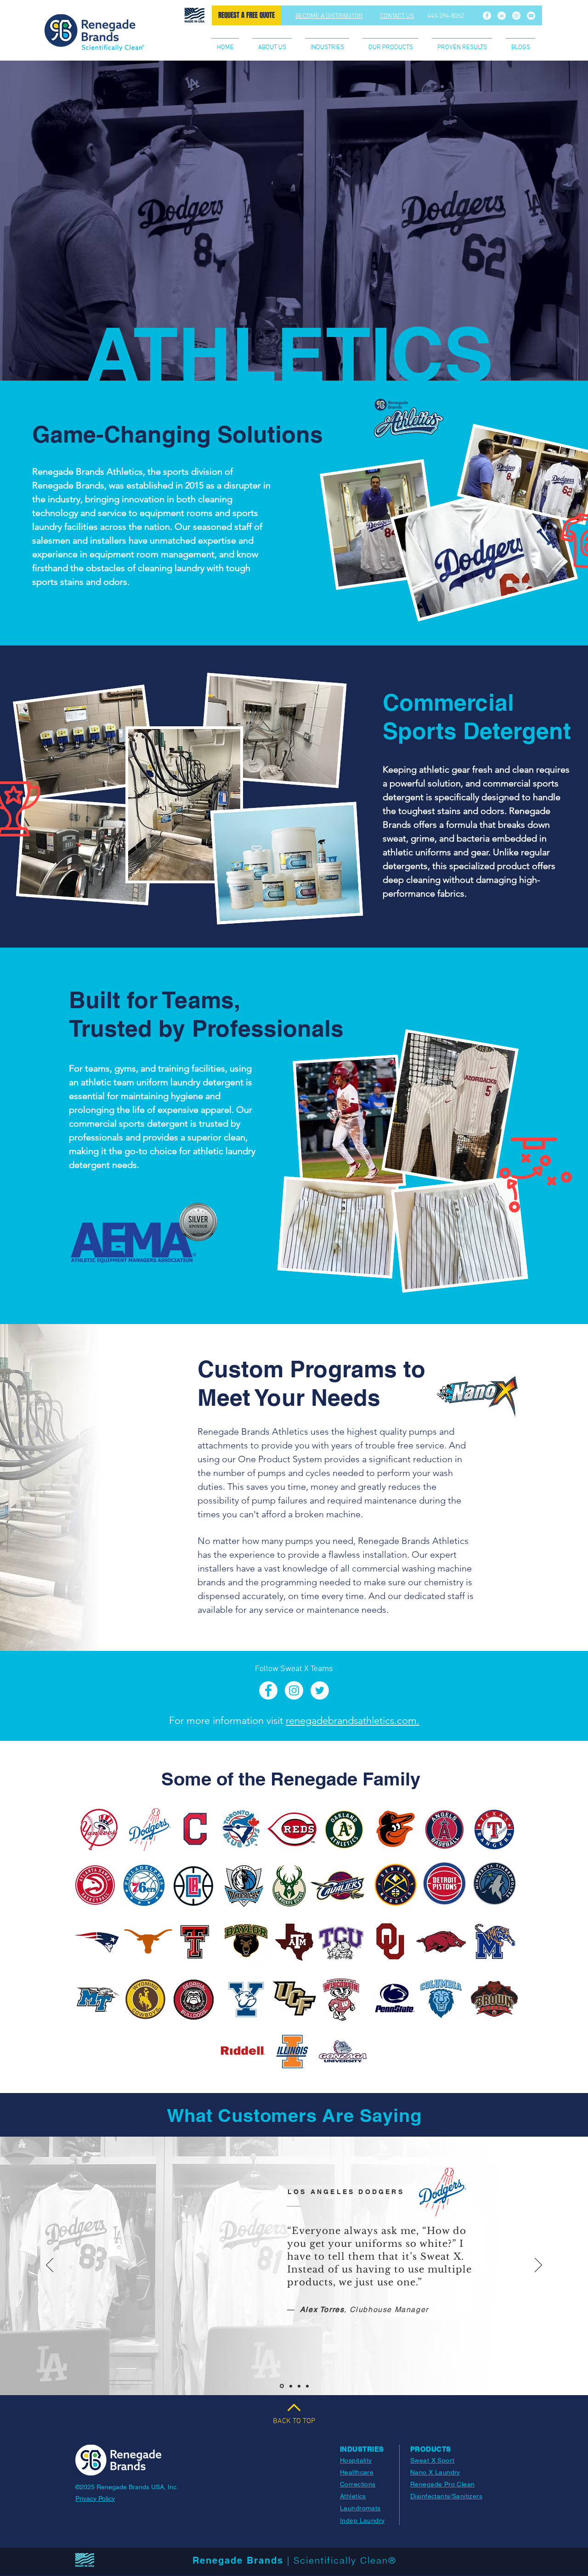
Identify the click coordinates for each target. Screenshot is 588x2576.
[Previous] (50, 2266)
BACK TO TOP (294, 2421)
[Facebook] (487, 16)
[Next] (538, 2266)
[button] (327, 44)
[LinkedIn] (502, 16)
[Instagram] (516, 16)
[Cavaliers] (290, 2386)
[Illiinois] (299, 2386)
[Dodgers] (281, 2386)
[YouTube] (531, 16)
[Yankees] (307, 2386)
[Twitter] (320, 1690)
